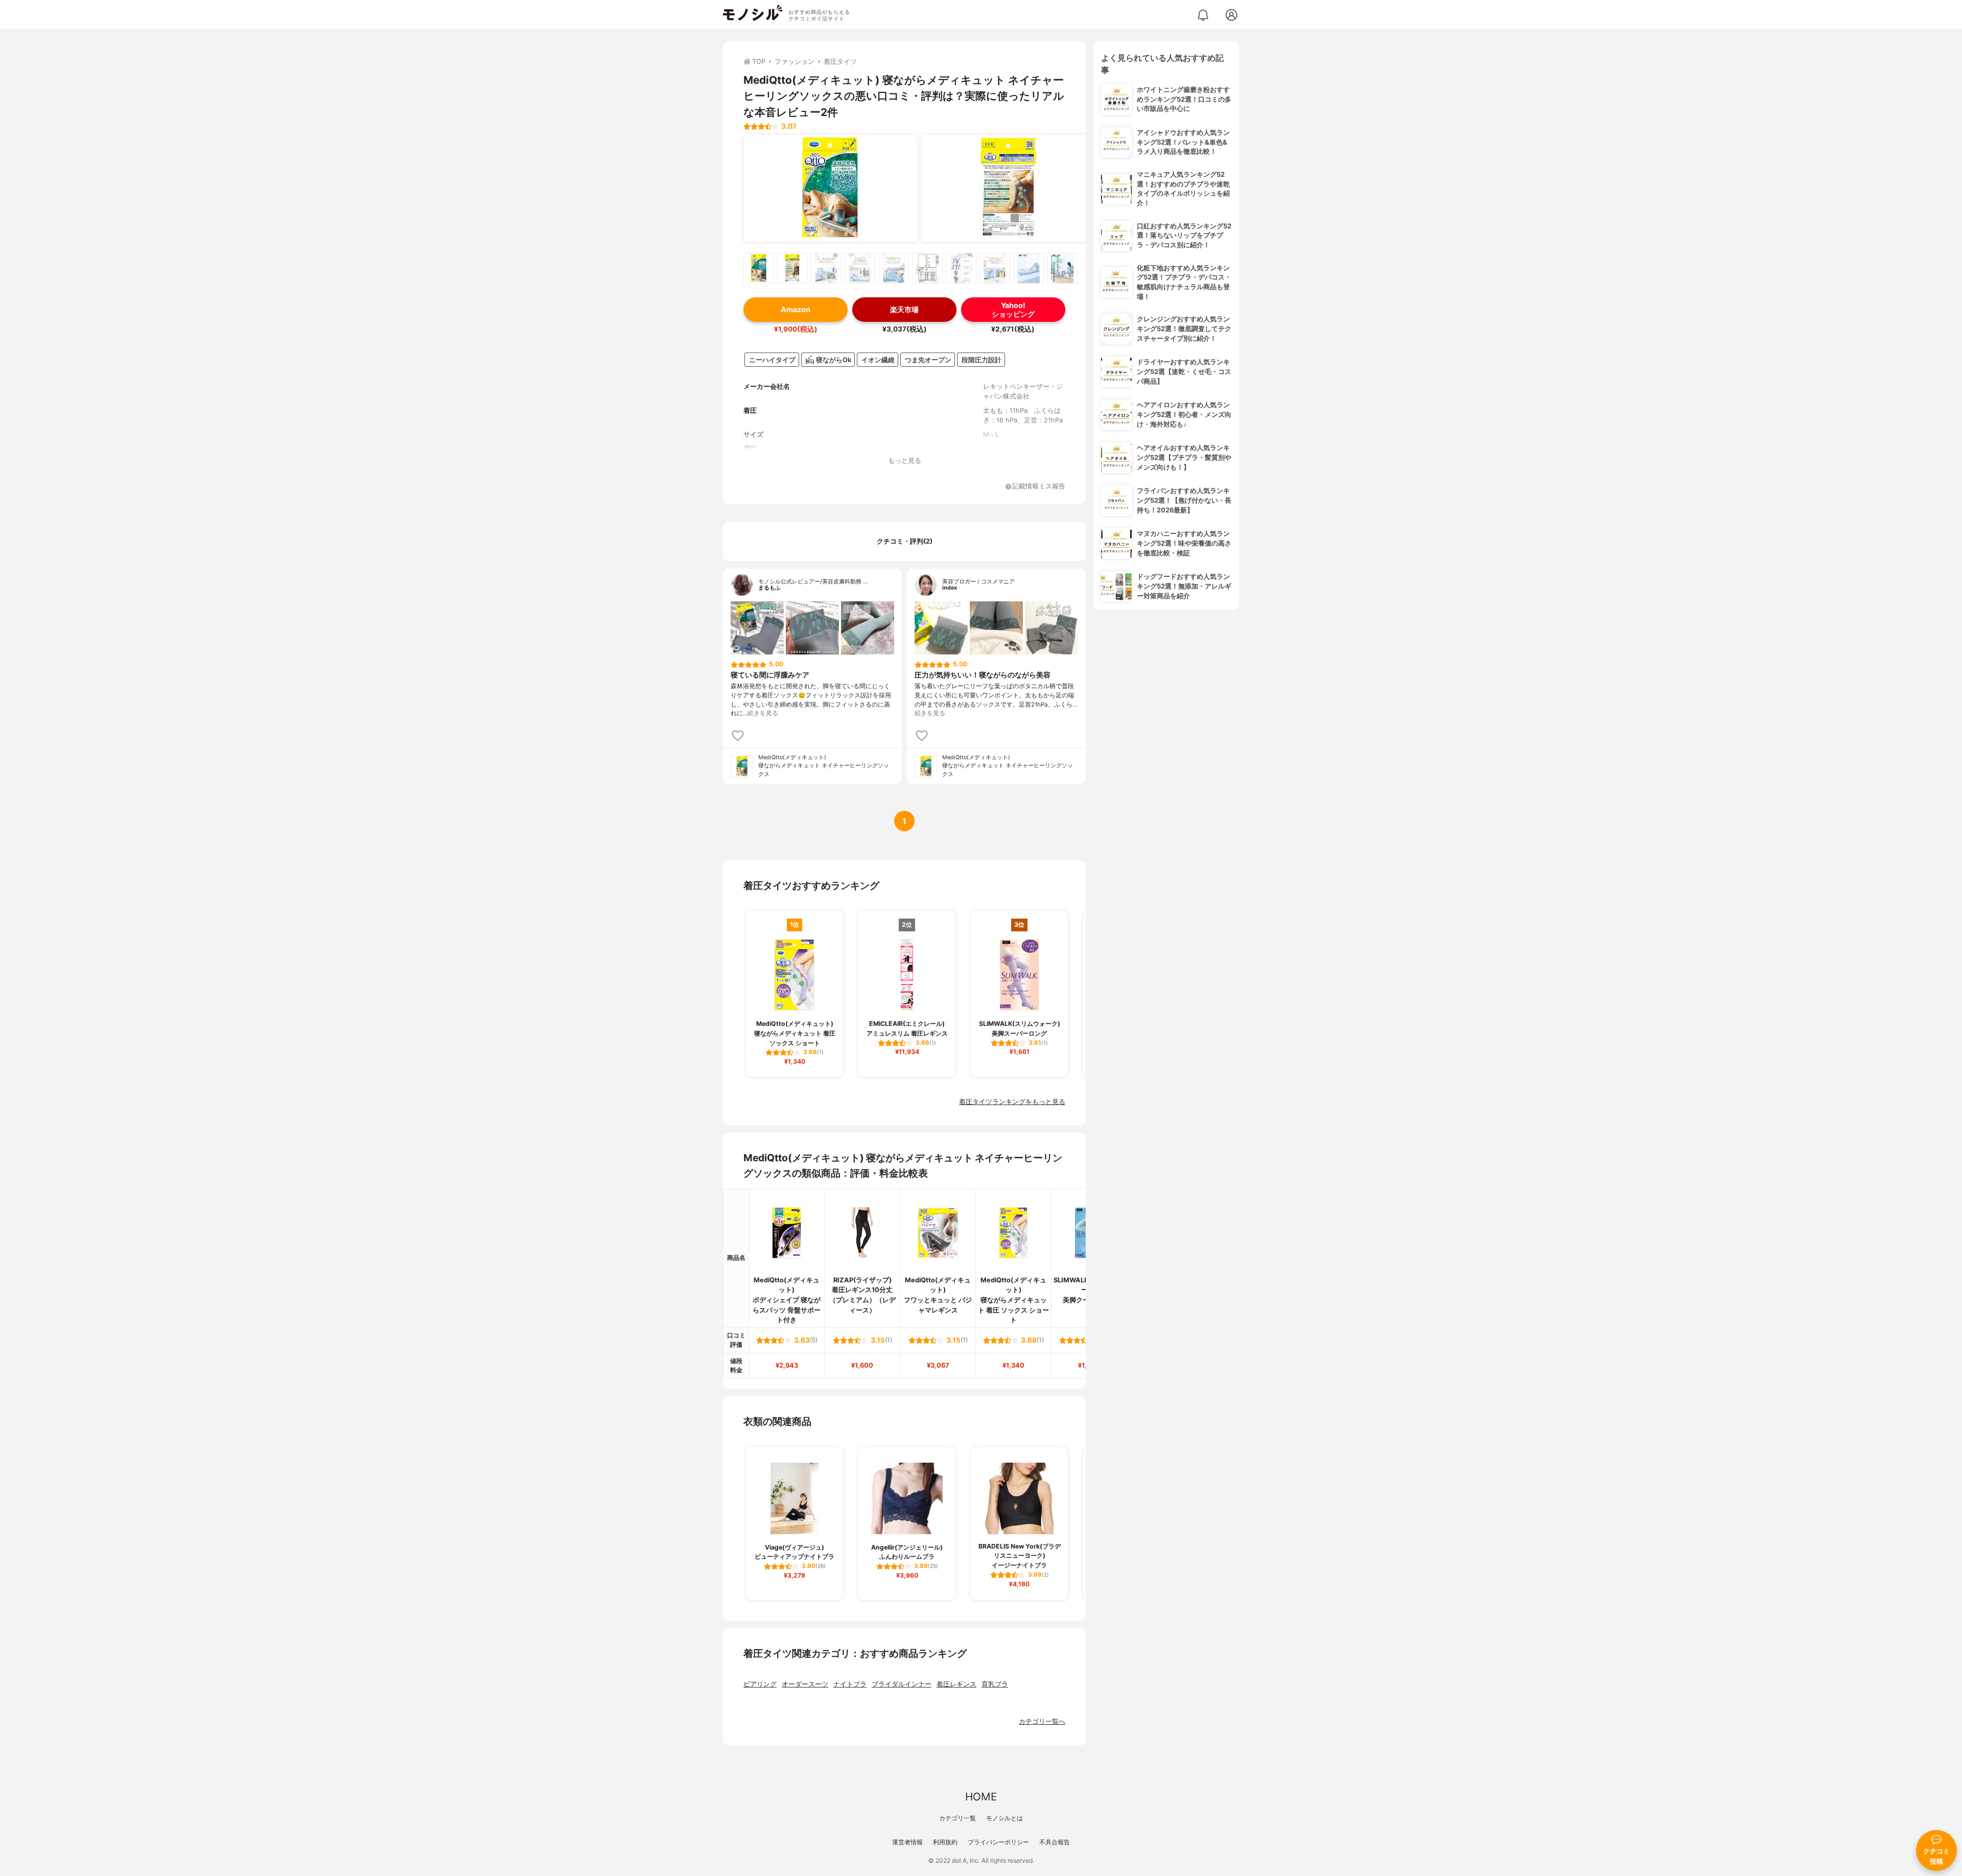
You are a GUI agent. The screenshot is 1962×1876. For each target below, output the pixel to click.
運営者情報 (907, 1842)
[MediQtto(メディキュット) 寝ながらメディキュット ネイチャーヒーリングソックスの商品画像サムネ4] (860, 268)
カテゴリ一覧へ (1042, 1721)
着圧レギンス (956, 1684)
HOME (981, 1797)
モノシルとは (1005, 1818)
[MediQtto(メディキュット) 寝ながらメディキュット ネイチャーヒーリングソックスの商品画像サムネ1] (759, 268)
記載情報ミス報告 (1039, 487)
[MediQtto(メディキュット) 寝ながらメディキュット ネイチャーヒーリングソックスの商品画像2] (1009, 189)
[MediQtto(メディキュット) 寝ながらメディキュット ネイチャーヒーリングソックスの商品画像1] (830, 189)
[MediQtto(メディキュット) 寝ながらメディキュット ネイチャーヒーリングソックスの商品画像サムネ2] (792, 268)
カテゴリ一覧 (957, 1818)
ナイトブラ (850, 1684)
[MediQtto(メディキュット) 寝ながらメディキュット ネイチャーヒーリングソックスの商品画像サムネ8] (995, 268)
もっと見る (905, 461)
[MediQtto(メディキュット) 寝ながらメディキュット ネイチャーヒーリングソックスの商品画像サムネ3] (826, 268)
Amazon (796, 309)
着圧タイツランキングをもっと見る (1012, 1102)
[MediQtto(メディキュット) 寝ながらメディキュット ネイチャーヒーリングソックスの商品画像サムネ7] (961, 268)
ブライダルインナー (902, 1684)
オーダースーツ (805, 1684)
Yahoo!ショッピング (1013, 310)
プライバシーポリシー (998, 1842)
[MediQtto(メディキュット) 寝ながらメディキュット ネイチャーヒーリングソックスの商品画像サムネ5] (894, 268)
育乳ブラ (995, 1684)
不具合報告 (1055, 1842)
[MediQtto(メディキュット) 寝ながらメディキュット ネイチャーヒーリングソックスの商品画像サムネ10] (1062, 268)
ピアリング (760, 1684)
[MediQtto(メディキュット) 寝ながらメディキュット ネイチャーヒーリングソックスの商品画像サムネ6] (927, 268)
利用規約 (945, 1842)
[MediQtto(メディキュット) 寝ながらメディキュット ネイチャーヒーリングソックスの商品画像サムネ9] (1029, 268)
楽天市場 (904, 309)
